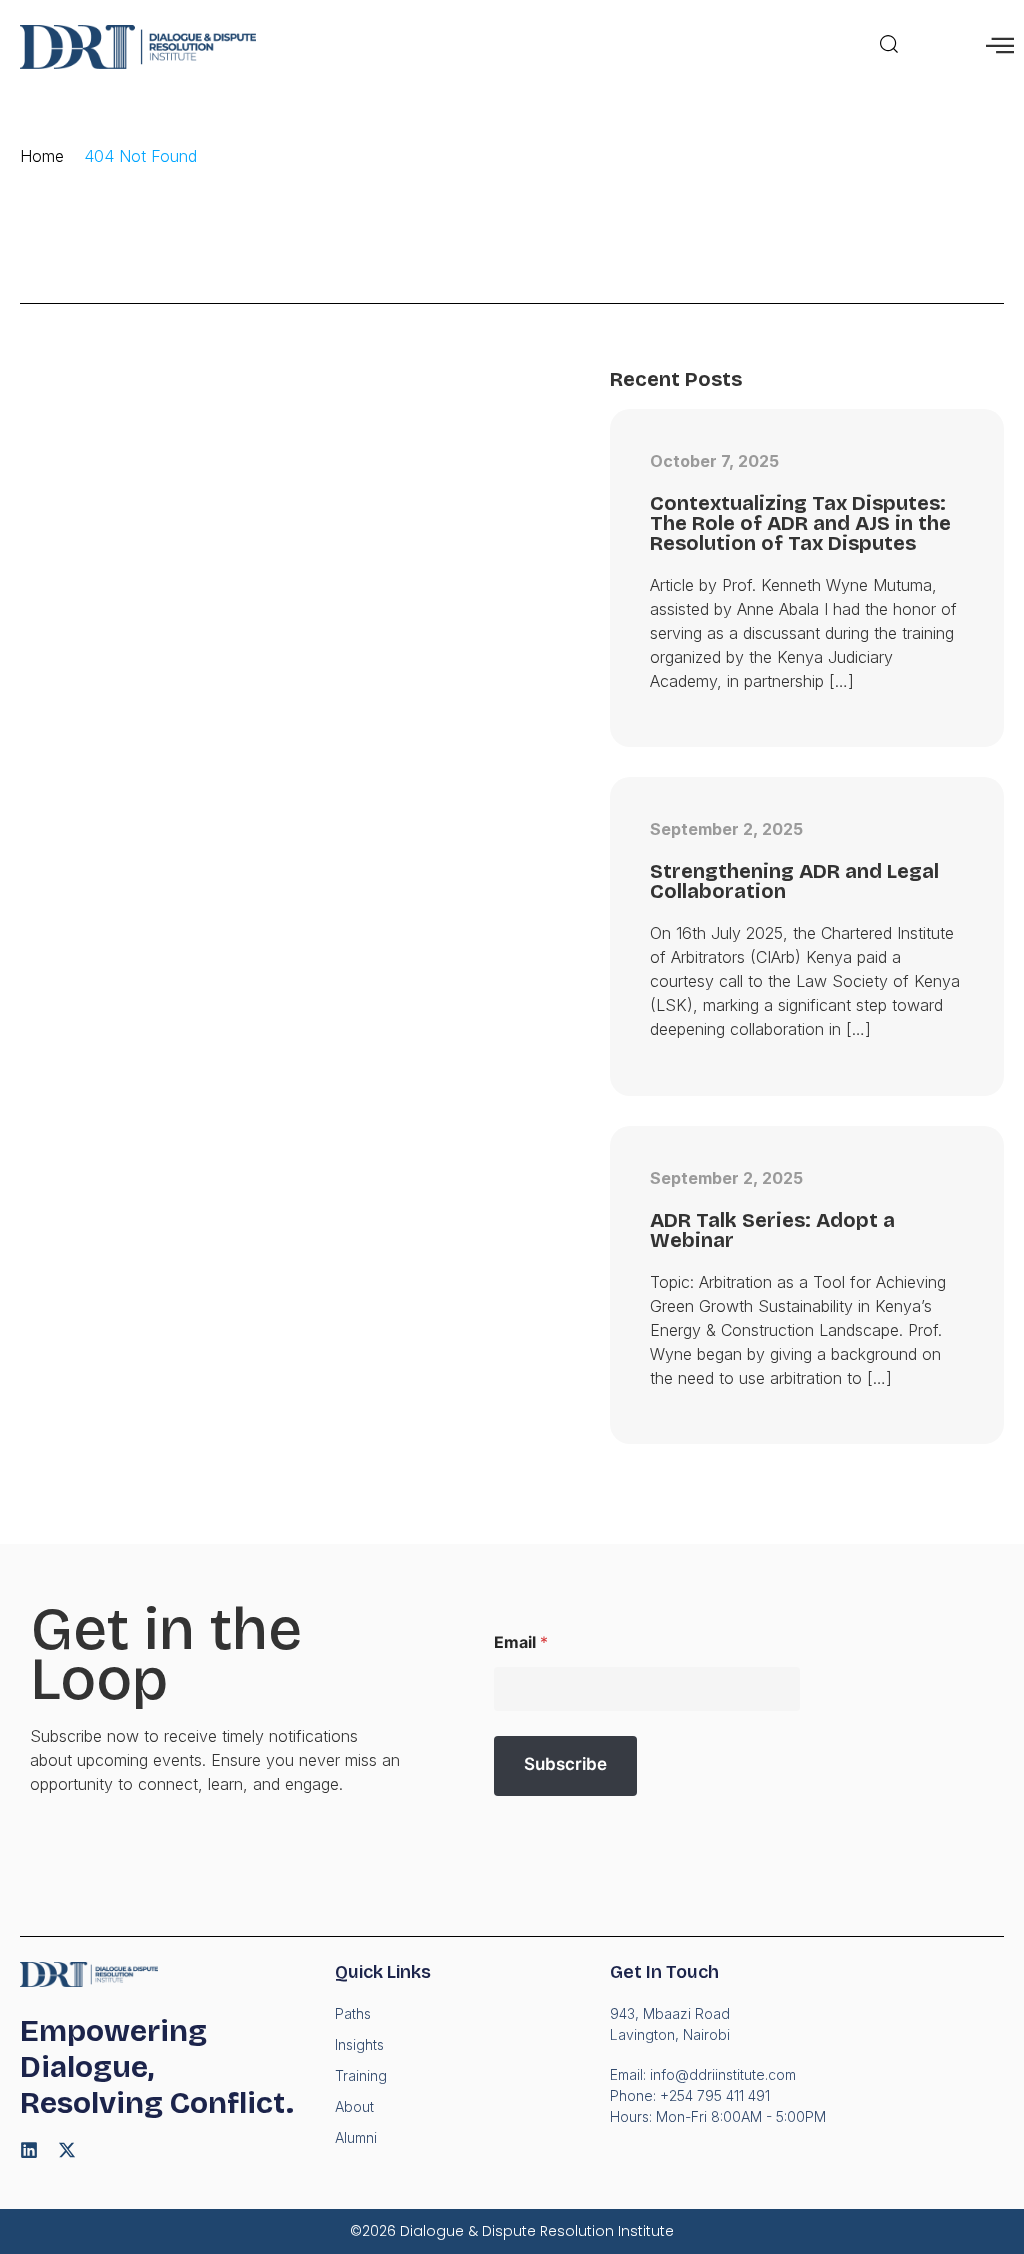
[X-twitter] (67, 2150)
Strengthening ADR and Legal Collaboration (794, 881)
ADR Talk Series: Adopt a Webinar (772, 1230)
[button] (889, 47)
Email (521, 1642)
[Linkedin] (29, 2150)
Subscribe (565, 1764)
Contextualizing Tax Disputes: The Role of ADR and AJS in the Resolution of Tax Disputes (800, 523)
